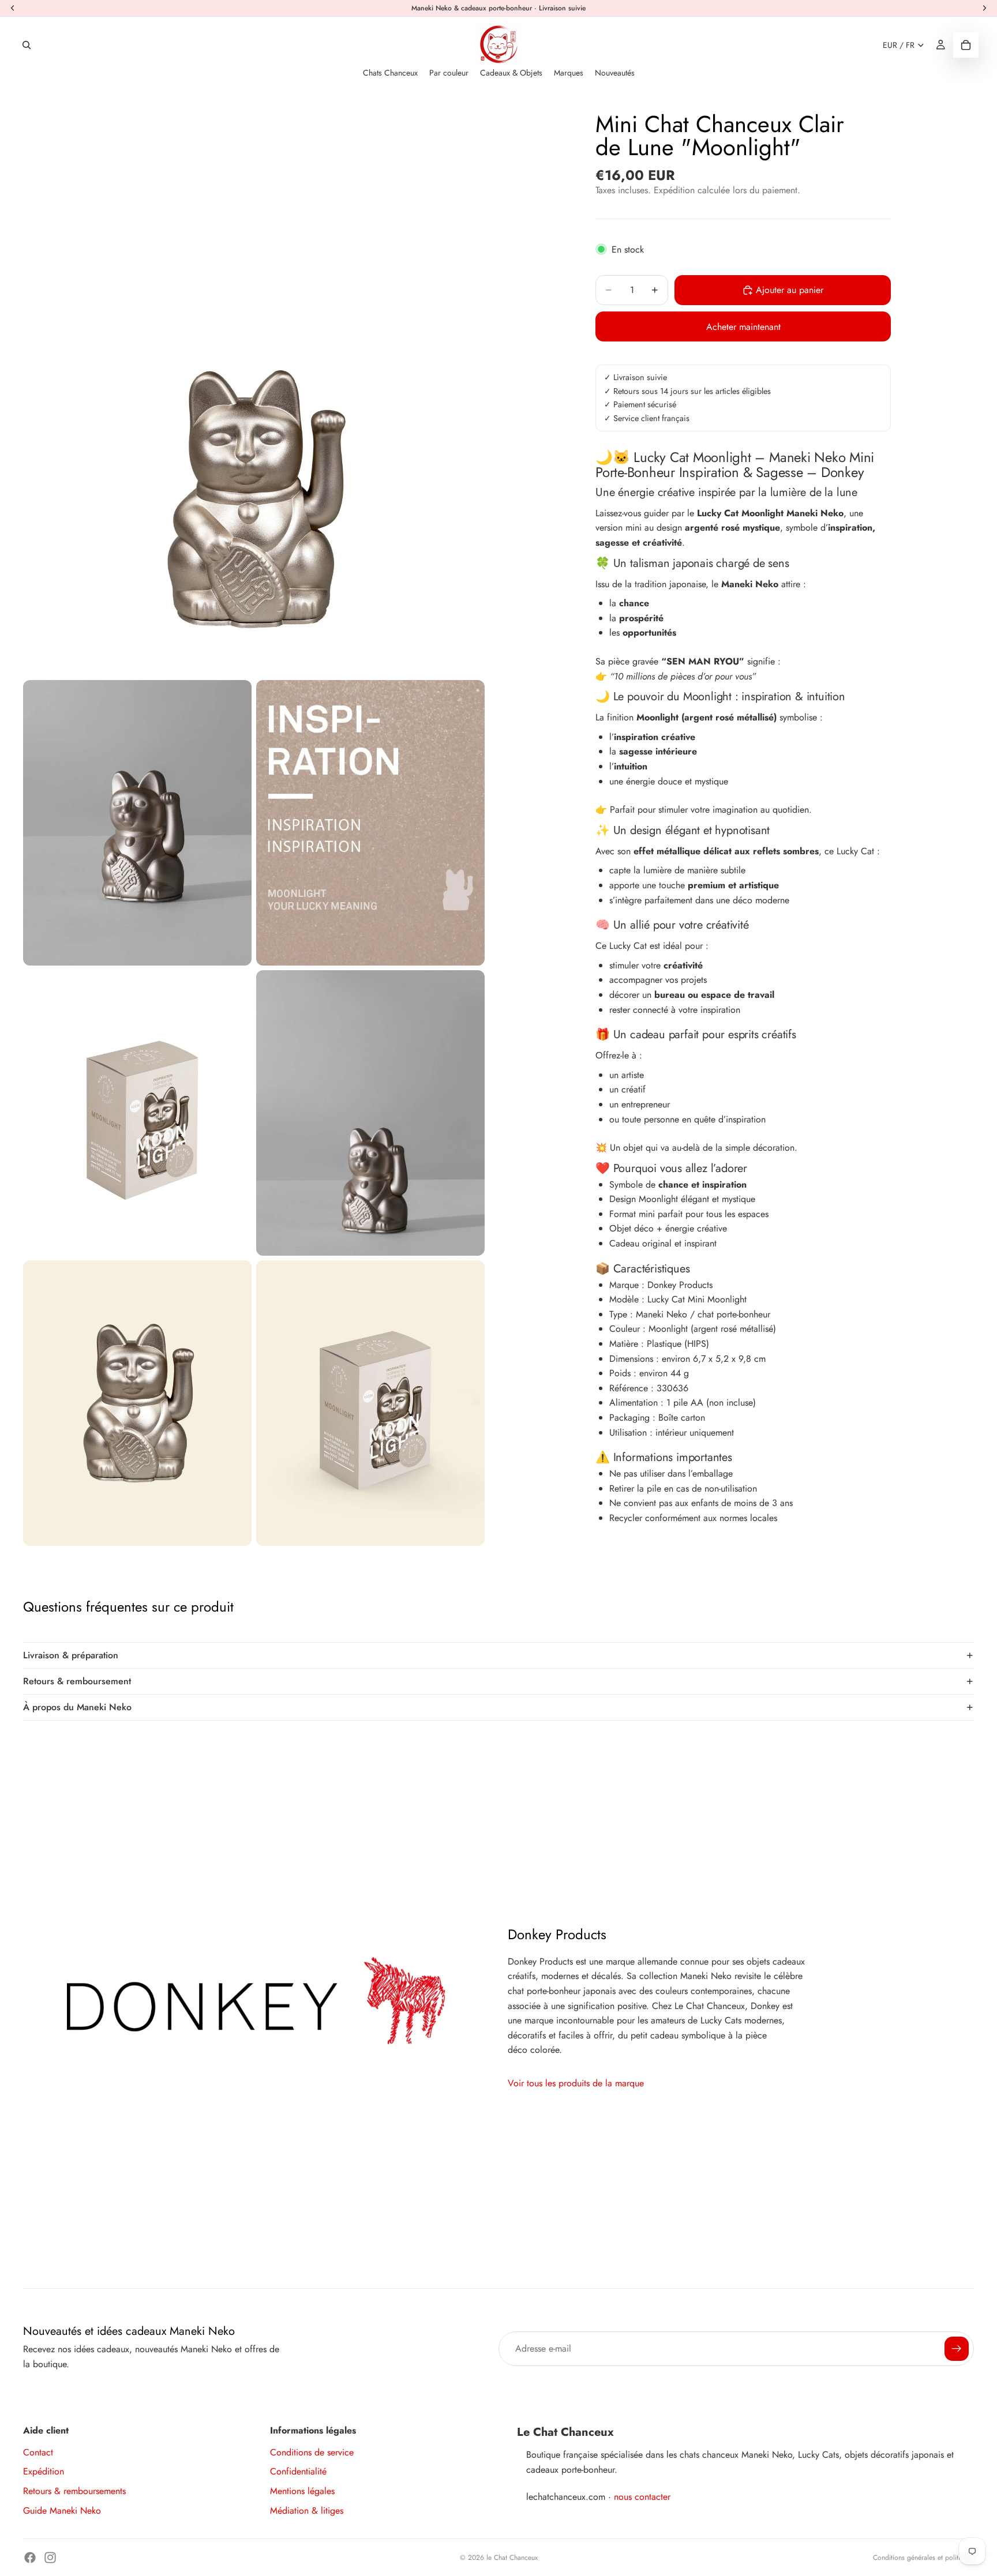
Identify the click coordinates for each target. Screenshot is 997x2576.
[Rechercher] (27, 45)
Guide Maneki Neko (62, 2511)
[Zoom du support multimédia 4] (137, 1113)
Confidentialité (298, 2471)
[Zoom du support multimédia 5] (370, 1113)
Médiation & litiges (307, 2511)
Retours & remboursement (77, 1681)
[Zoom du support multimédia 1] (254, 387)
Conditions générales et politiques (923, 2558)
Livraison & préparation (71, 1655)
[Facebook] (30, 2558)
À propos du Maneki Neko (77, 1707)
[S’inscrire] (957, 2349)
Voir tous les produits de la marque (576, 2083)
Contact (38, 2452)
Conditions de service (312, 2452)
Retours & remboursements (74, 2491)
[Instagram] (50, 2558)
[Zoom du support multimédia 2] (137, 823)
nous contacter (642, 2497)
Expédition (44, 2471)
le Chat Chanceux (512, 2558)
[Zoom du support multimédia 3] (370, 823)
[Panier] (966, 45)
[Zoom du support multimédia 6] (137, 1403)
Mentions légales (302, 2491)
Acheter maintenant (743, 327)
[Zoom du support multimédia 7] (370, 1403)
